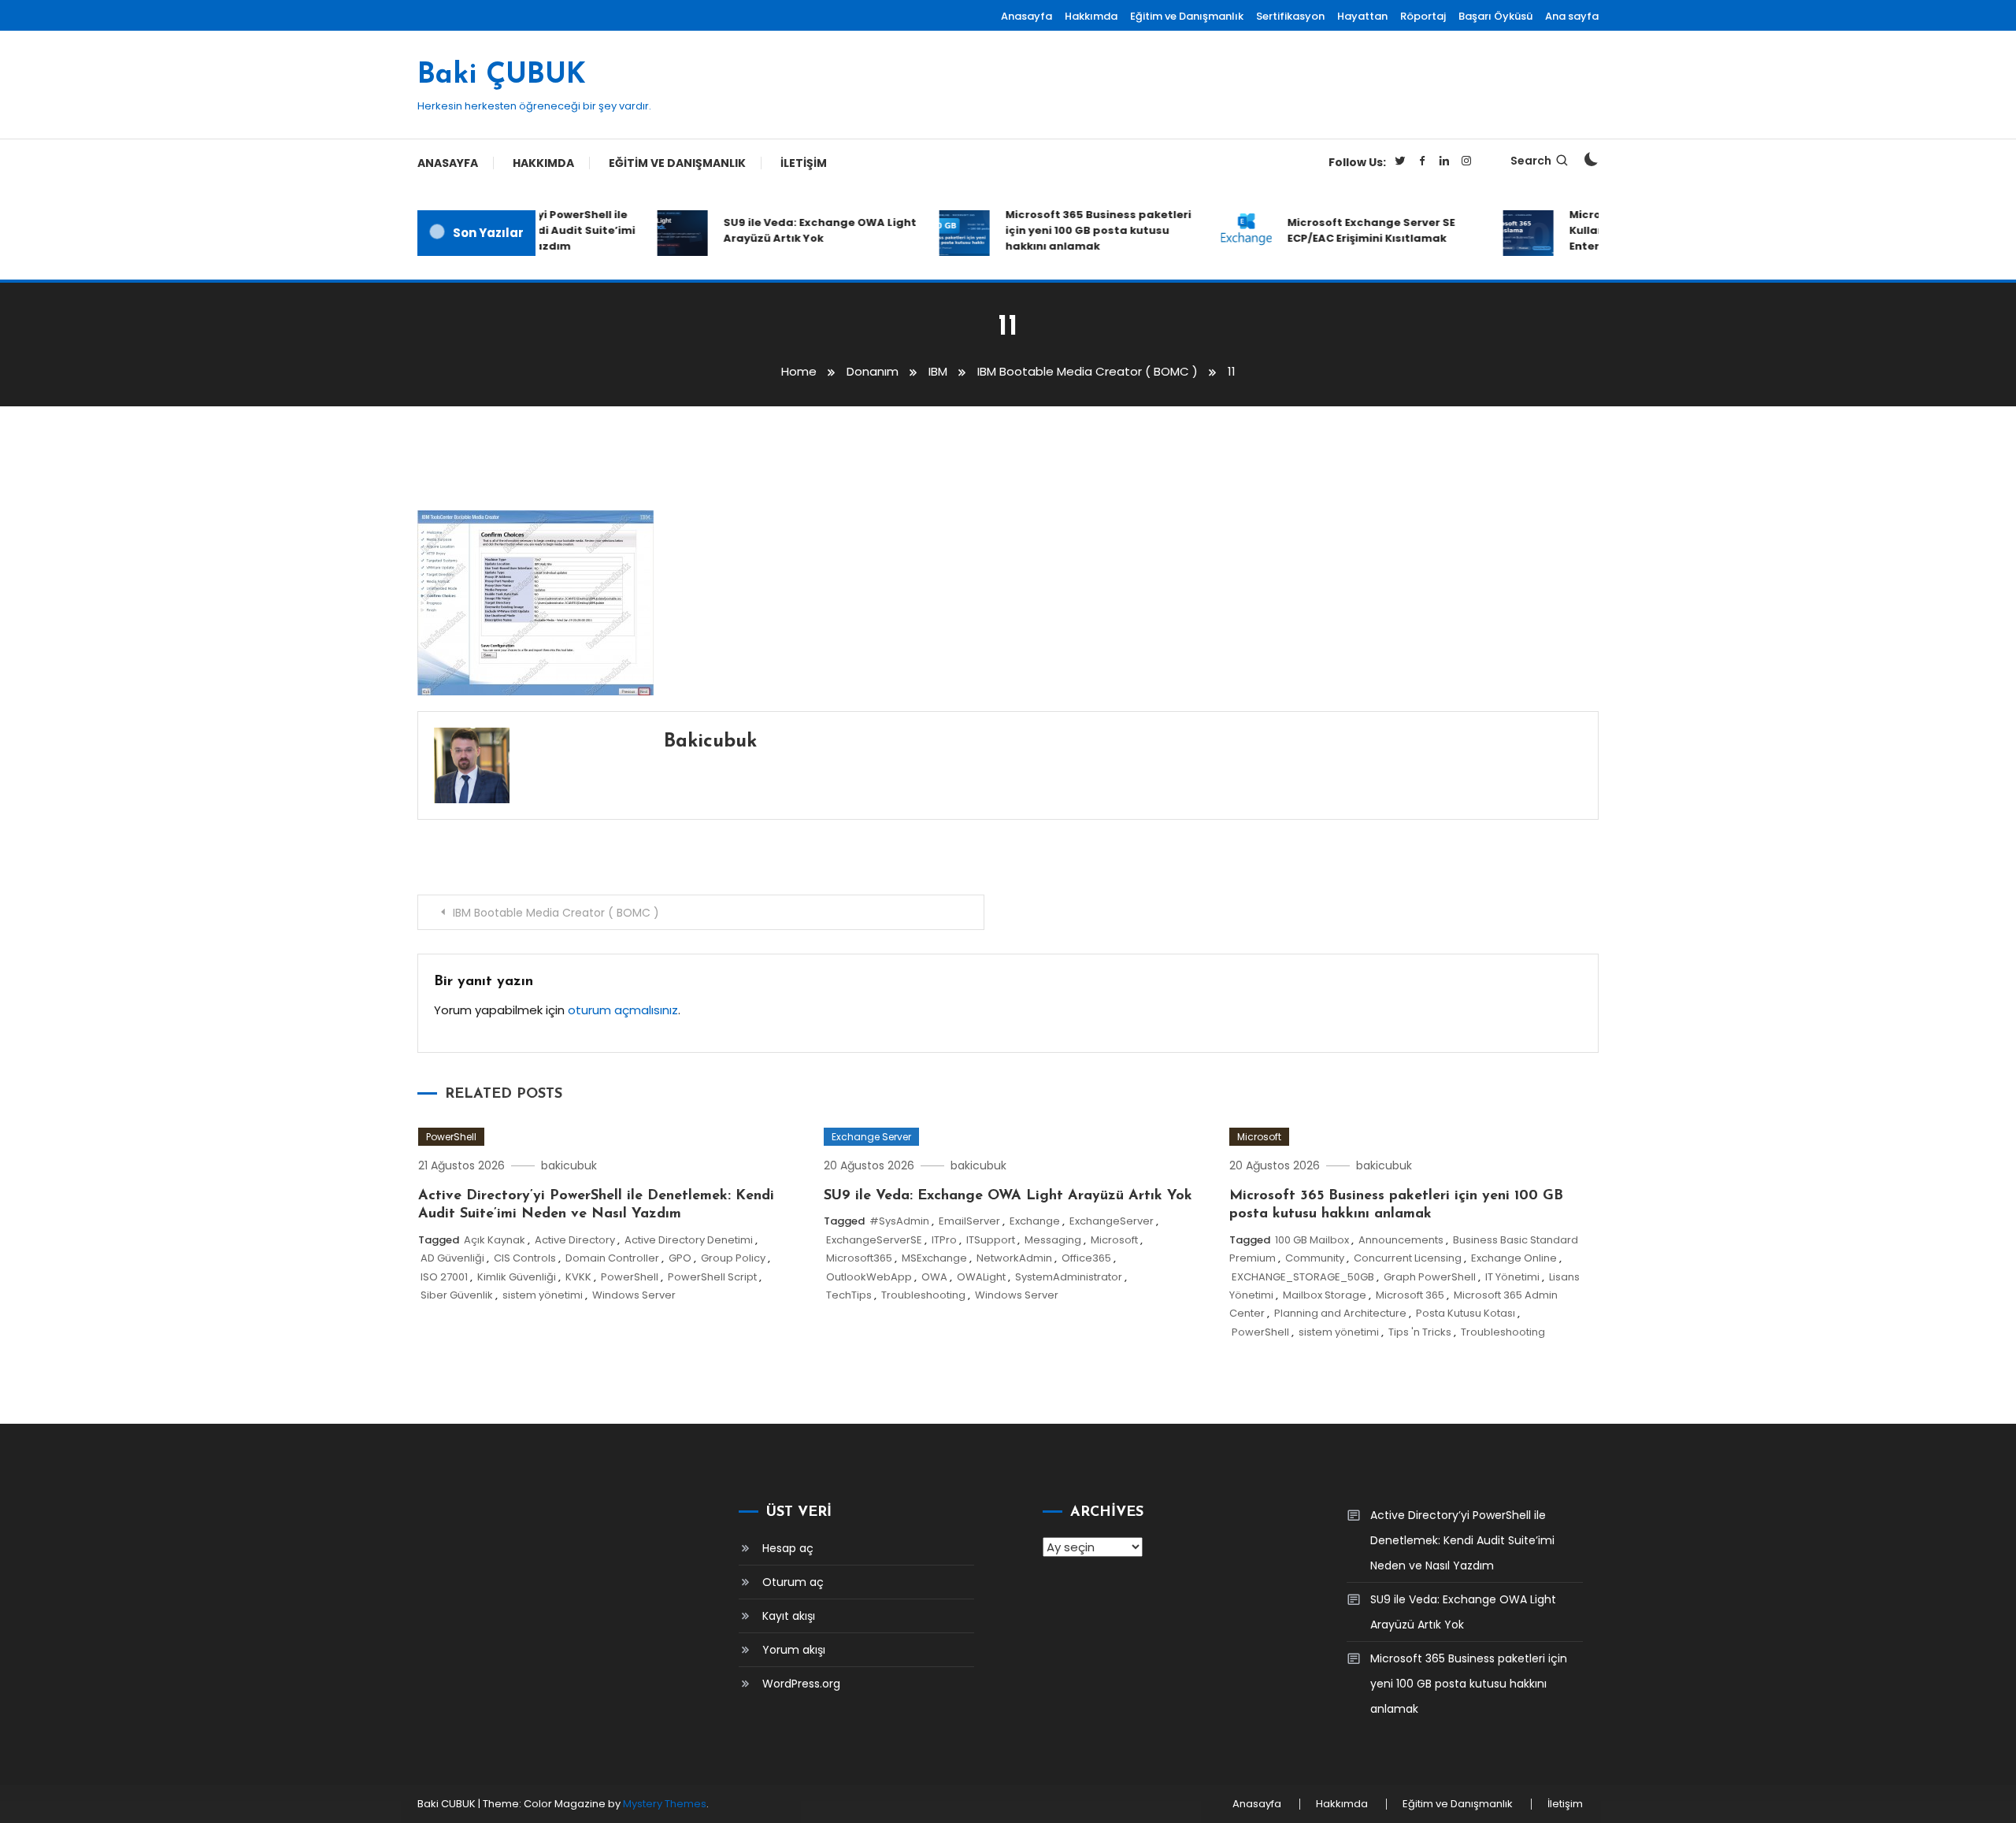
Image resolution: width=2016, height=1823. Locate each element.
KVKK (578, 1277)
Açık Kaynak (495, 1240)
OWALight (981, 1277)
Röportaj (1423, 16)
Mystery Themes (665, 1804)
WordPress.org (801, 1684)
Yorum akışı (794, 1650)
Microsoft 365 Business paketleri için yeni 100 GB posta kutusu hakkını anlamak (1077, 230)
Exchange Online (1514, 1258)
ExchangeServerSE (874, 1240)
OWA (934, 1277)
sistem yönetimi (543, 1295)
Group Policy (733, 1258)
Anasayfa (1027, 16)
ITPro (944, 1240)
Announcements (1401, 1240)
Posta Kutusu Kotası (1466, 1313)
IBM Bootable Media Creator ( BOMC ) (556, 913)
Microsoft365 (859, 1258)
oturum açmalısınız (623, 1010)
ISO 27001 (444, 1277)
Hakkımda (1091, 16)
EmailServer (969, 1221)
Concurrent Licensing (1408, 1258)
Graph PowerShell (1430, 1277)
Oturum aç (793, 1582)
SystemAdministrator (1069, 1277)
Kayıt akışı (789, 1616)
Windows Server (634, 1295)
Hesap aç (788, 1548)
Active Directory (575, 1240)
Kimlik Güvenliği (517, 1277)
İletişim (804, 163)
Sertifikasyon (1290, 16)
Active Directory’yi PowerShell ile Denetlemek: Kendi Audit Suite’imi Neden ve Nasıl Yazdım (1462, 1540)
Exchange (1035, 1221)
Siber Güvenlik (457, 1295)
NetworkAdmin (1014, 1258)
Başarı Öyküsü (1495, 16)
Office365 (1086, 1258)
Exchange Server (871, 1137)
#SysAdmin (899, 1221)
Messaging (1053, 1240)
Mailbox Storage (1325, 1295)
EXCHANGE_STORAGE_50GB (1303, 1277)
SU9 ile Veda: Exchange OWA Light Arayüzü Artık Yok (798, 230)
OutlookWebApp (869, 1277)
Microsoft (1114, 1240)
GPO (680, 1258)
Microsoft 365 (1410, 1295)
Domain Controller (612, 1258)
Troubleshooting (923, 1295)
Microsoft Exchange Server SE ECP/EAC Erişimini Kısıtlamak (1349, 230)
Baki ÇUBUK (502, 76)
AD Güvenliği (452, 1258)
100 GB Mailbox (1312, 1240)
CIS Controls (525, 1258)
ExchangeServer (1112, 1221)
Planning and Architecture (1340, 1313)
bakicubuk (710, 742)
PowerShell (451, 1137)
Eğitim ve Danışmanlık (1187, 16)
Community (1315, 1258)
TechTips (849, 1295)
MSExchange (934, 1258)
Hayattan (1362, 16)
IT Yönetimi (1512, 1277)
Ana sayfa (1572, 16)
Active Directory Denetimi (689, 1240)
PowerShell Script (712, 1277)
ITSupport (991, 1240)
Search (1531, 161)
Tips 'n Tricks (1420, 1332)
